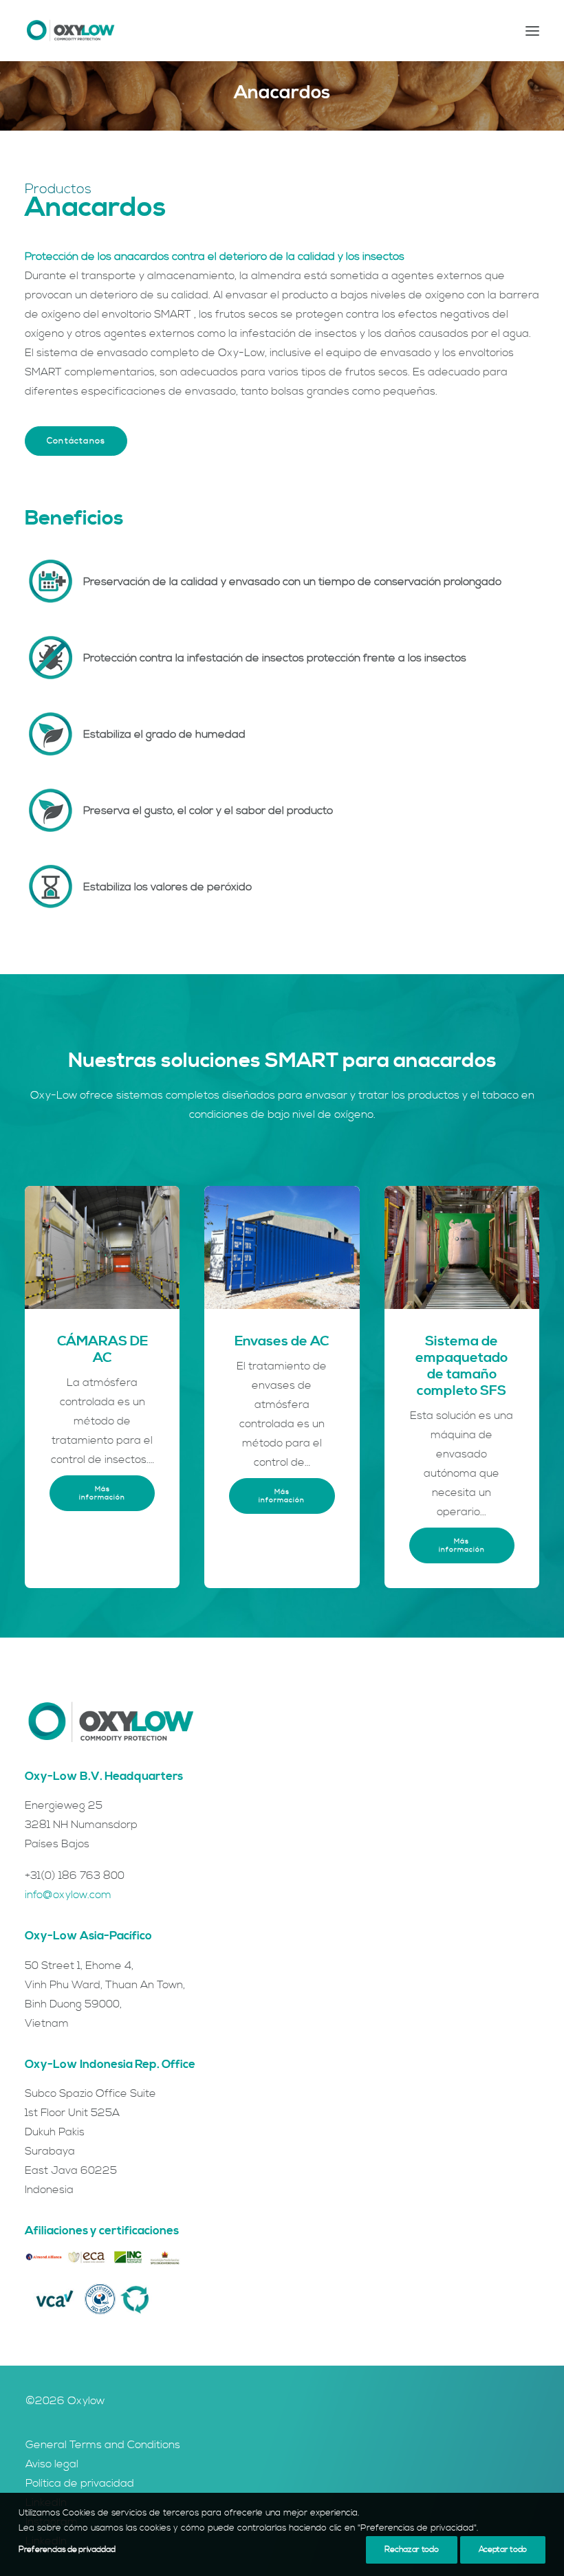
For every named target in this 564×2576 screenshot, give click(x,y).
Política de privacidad (80, 2483)
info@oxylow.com (68, 1895)
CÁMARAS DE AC (102, 1350)
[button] (532, 31)
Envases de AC (282, 1342)
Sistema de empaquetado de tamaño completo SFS (462, 1366)
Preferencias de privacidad (67, 2550)
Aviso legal (52, 2464)
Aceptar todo (503, 2550)
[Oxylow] (70, 31)
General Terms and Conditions (103, 2445)
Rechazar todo (411, 2550)
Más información (102, 1493)
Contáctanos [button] (76, 441)
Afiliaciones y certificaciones (102, 2231)
